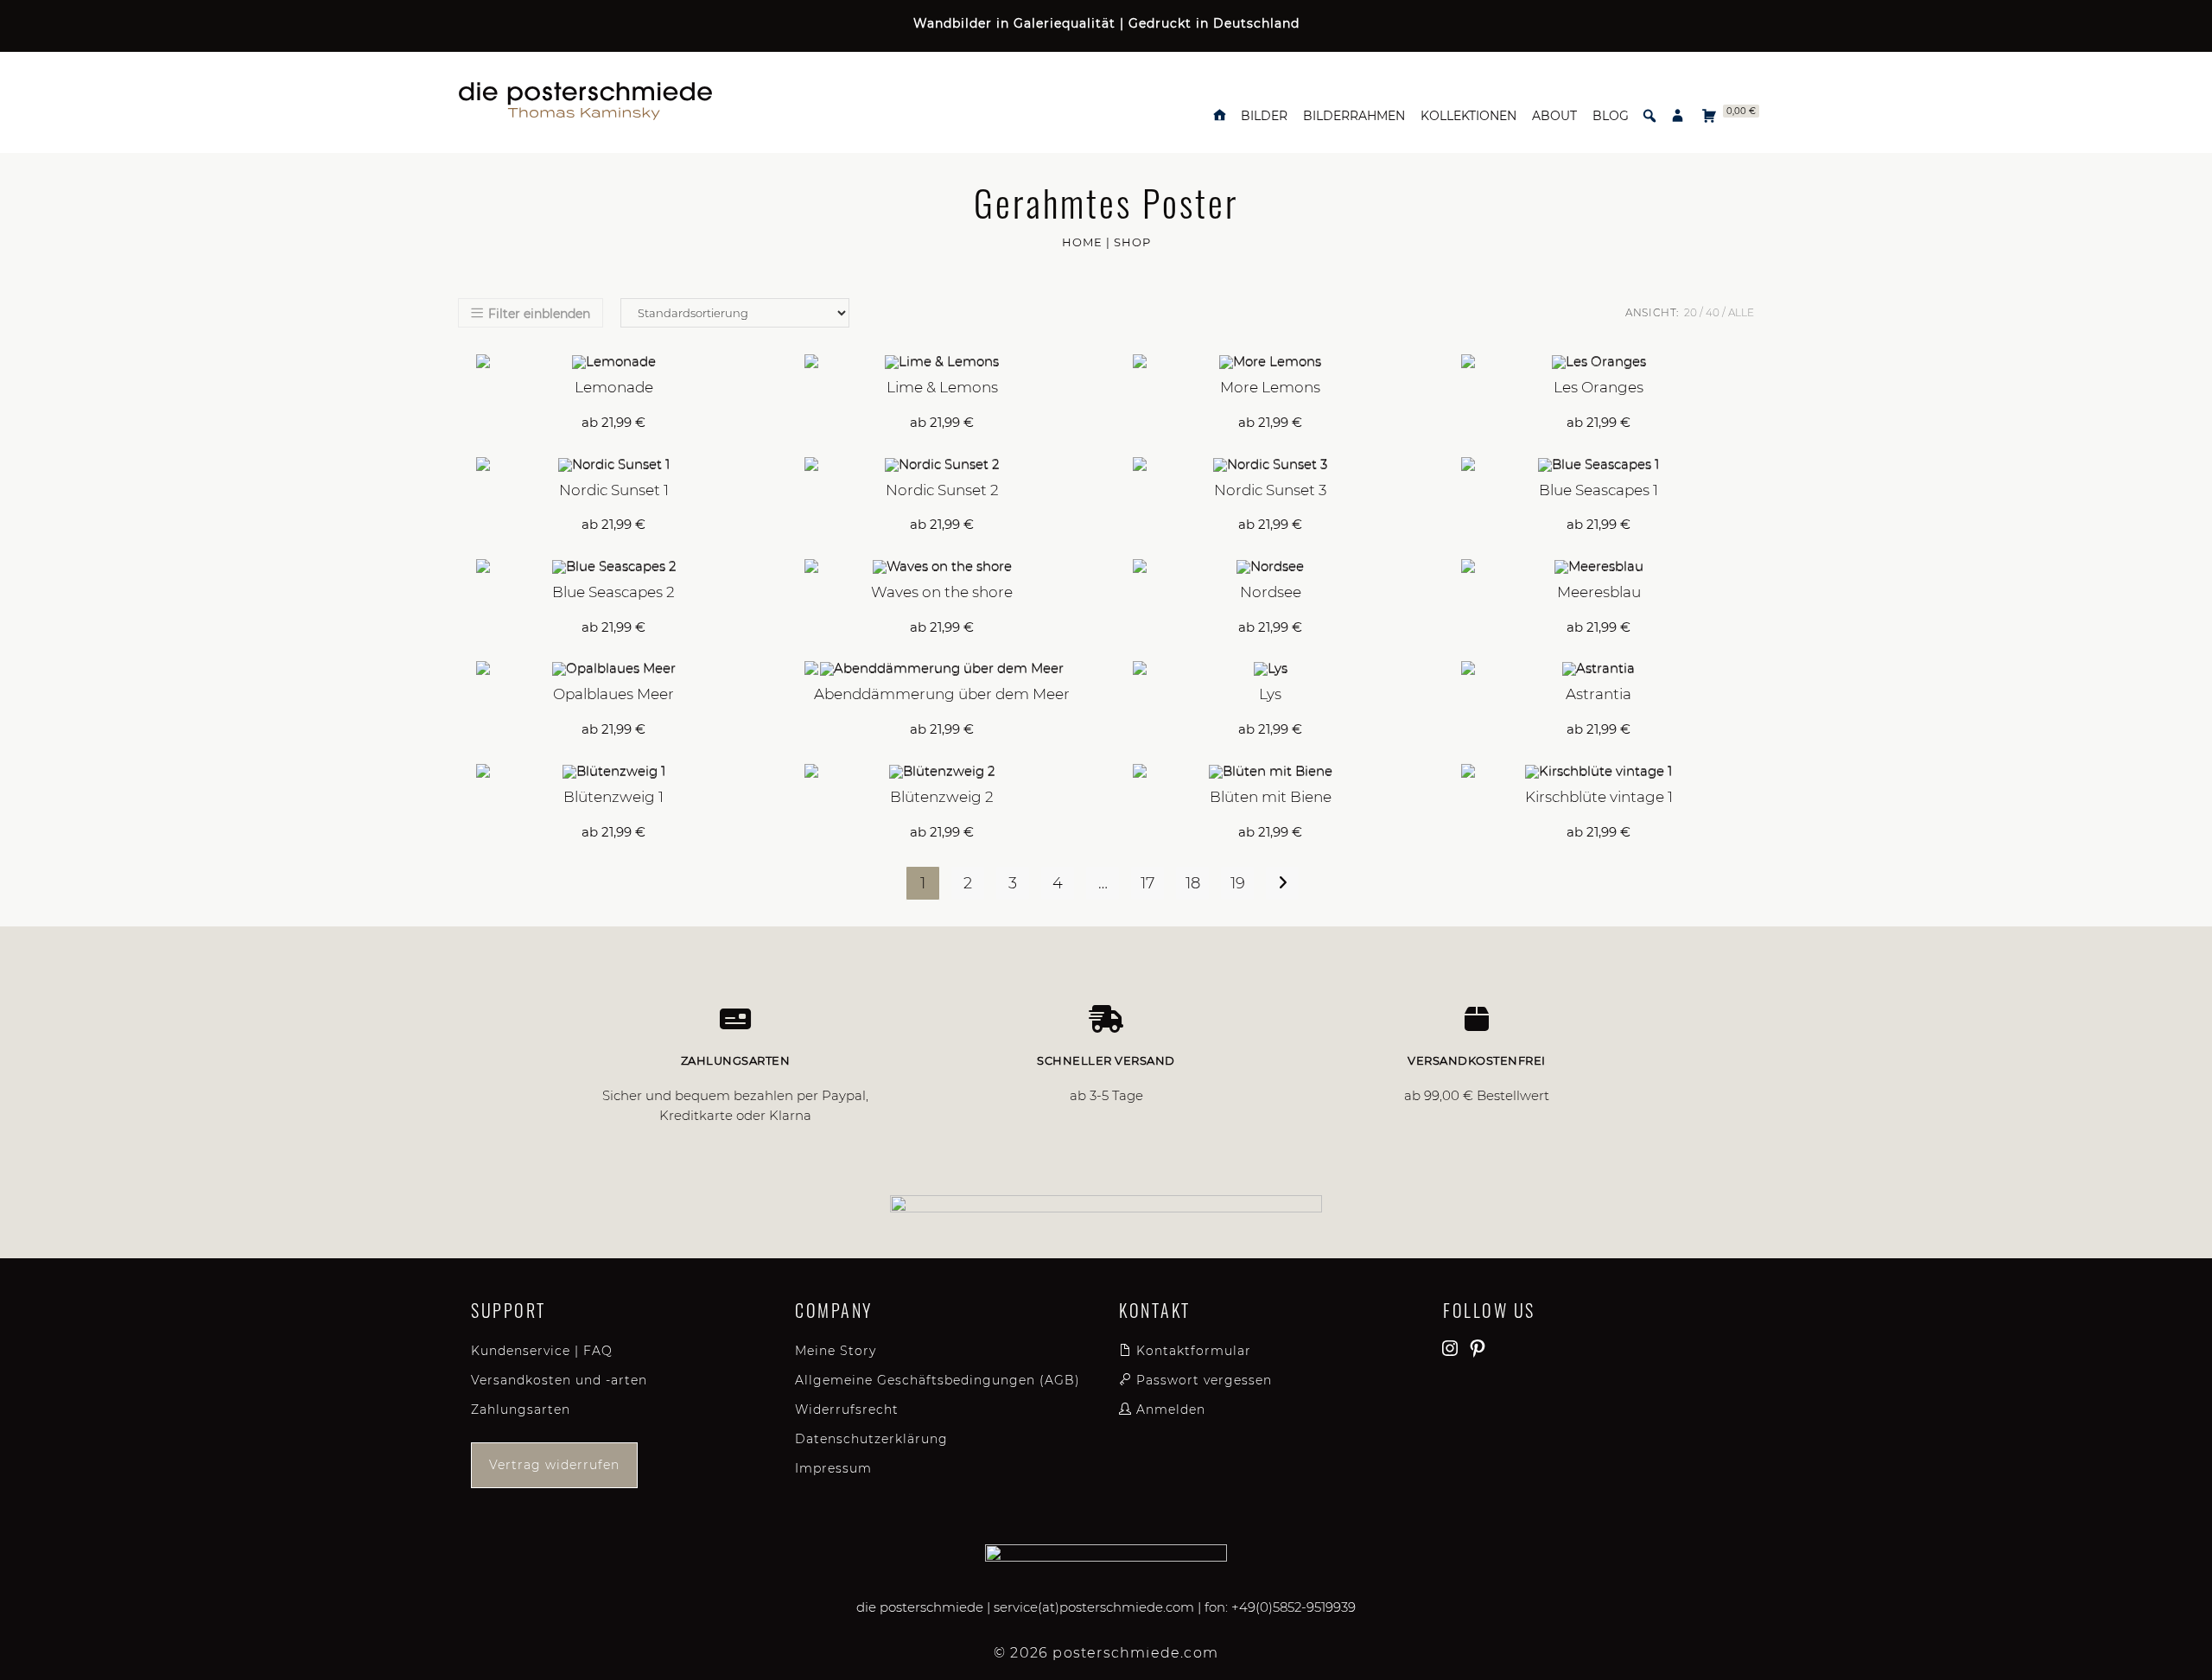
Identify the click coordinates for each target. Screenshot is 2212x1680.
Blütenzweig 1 (613, 797)
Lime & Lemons (942, 387)
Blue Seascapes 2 (613, 592)
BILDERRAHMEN (1354, 116)
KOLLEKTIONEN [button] (1468, 116)
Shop (1132, 242)
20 (1691, 312)
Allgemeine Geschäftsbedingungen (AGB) (938, 1380)
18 (1193, 883)
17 (1147, 883)
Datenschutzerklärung (871, 1439)
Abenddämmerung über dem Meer (942, 694)
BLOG (1611, 116)
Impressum (833, 1468)
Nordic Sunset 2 (942, 490)
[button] (1649, 116)
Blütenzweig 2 (942, 797)
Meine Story (836, 1351)
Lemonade (614, 387)
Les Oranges (1599, 387)
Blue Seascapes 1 (1599, 490)
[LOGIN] (1678, 116)
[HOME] (1220, 116)
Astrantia (1599, 694)
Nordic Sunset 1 (614, 490)
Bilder (1264, 116)
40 (1713, 312)
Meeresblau (1599, 592)
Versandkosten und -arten (559, 1380)
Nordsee (1271, 592)
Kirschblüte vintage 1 (1599, 797)
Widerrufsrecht (847, 1410)
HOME (1082, 242)
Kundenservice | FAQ (542, 1351)
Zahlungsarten (521, 1410)
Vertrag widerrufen (554, 1465)
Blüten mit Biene (1271, 797)
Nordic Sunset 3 (1270, 490)
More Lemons (1270, 387)
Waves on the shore (942, 592)
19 (1238, 883)
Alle (1741, 312)
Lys (1270, 694)
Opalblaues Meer (613, 694)
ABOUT (1554, 116)
